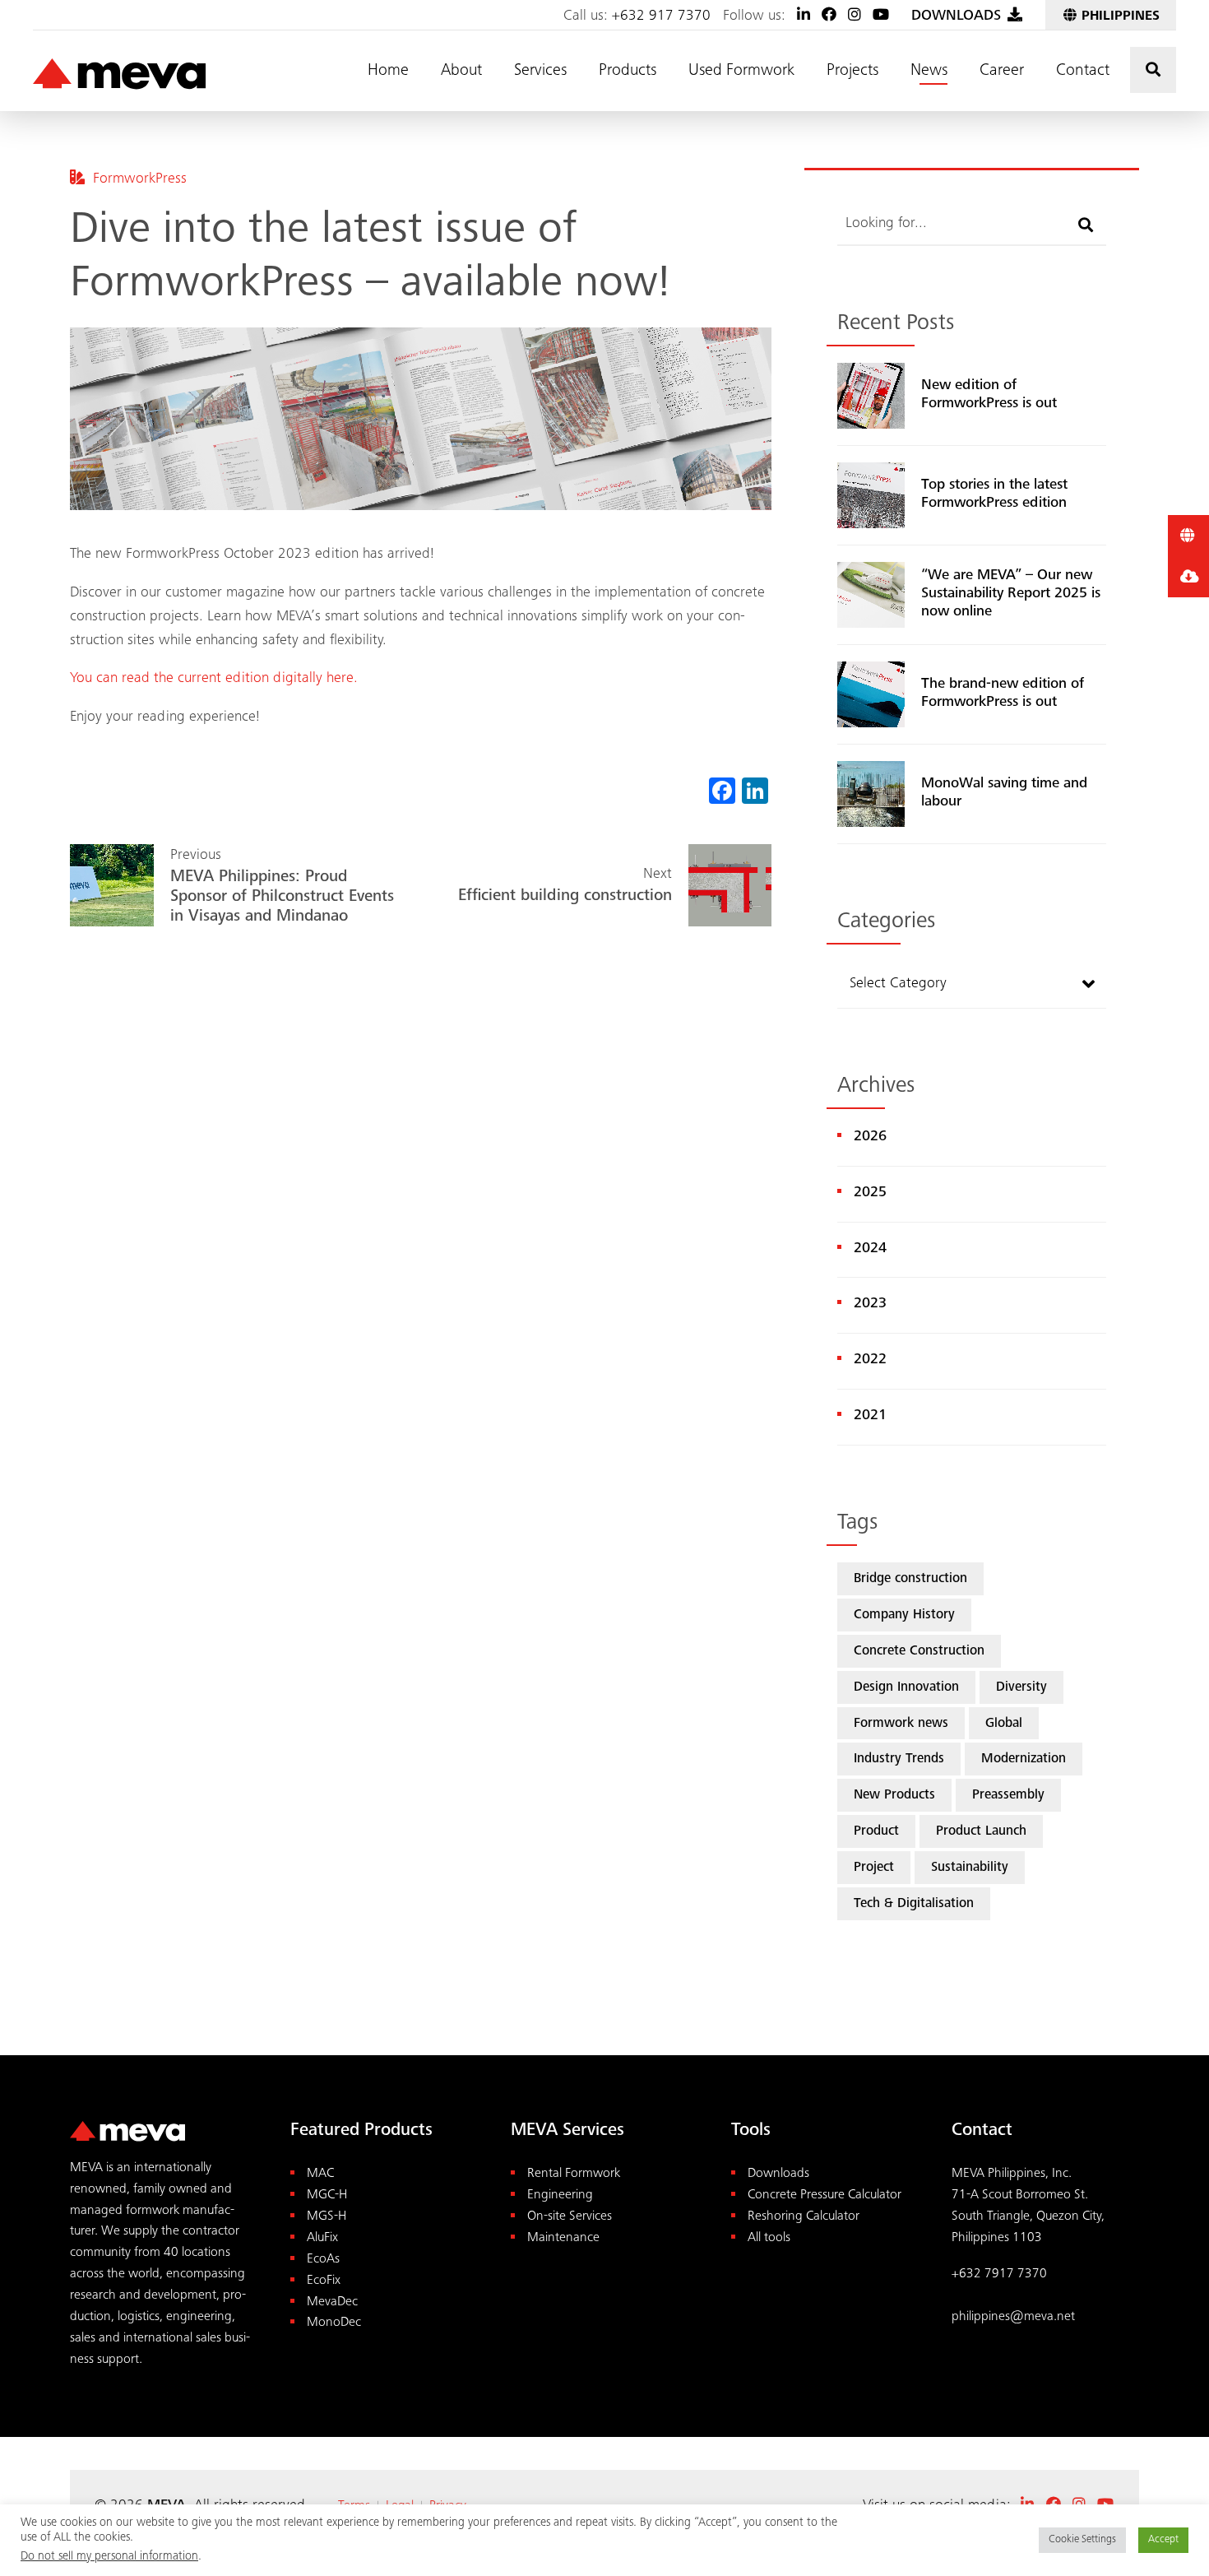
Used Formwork (741, 72)
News (929, 72)
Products (628, 72)
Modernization (1024, 1759)
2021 (870, 1416)
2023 (870, 1304)
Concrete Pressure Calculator (825, 2195)
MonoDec (334, 2323)
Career (1002, 72)
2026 (870, 1137)
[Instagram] (855, 16)
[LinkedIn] (804, 16)
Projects (852, 72)
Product (876, 1832)
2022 (870, 1360)
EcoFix (324, 2281)
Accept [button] (1163, 2540)
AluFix (322, 2238)
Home (388, 72)
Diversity (1021, 1688)
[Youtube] (881, 16)
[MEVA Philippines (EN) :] (119, 75)
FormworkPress (140, 179)
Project (874, 1868)
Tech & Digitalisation (914, 1904)
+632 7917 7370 (999, 2274)
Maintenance (563, 2238)
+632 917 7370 (661, 16)
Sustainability (970, 1868)
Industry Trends (899, 1759)
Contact (1083, 72)
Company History (904, 1615)
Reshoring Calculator (804, 2217)
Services (540, 72)
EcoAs (323, 2260)
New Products (894, 1796)
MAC (320, 2174)
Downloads (778, 2174)
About (461, 72)
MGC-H (327, 2195)
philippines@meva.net (1013, 2317)
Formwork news (901, 1724)
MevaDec (332, 2302)
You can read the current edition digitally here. (214, 679)
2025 (870, 1193)
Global (1004, 1724)
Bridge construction (910, 1579)
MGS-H (327, 2217)
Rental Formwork (574, 2174)
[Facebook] (829, 16)
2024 (870, 1249)
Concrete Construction (919, 1652)
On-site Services (570, 2217)
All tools (769, 2238)
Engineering (560, 2195)
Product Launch (981, 1832)
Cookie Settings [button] (1082, 2540)
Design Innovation (906, 1688)
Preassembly (1008, 1796)
